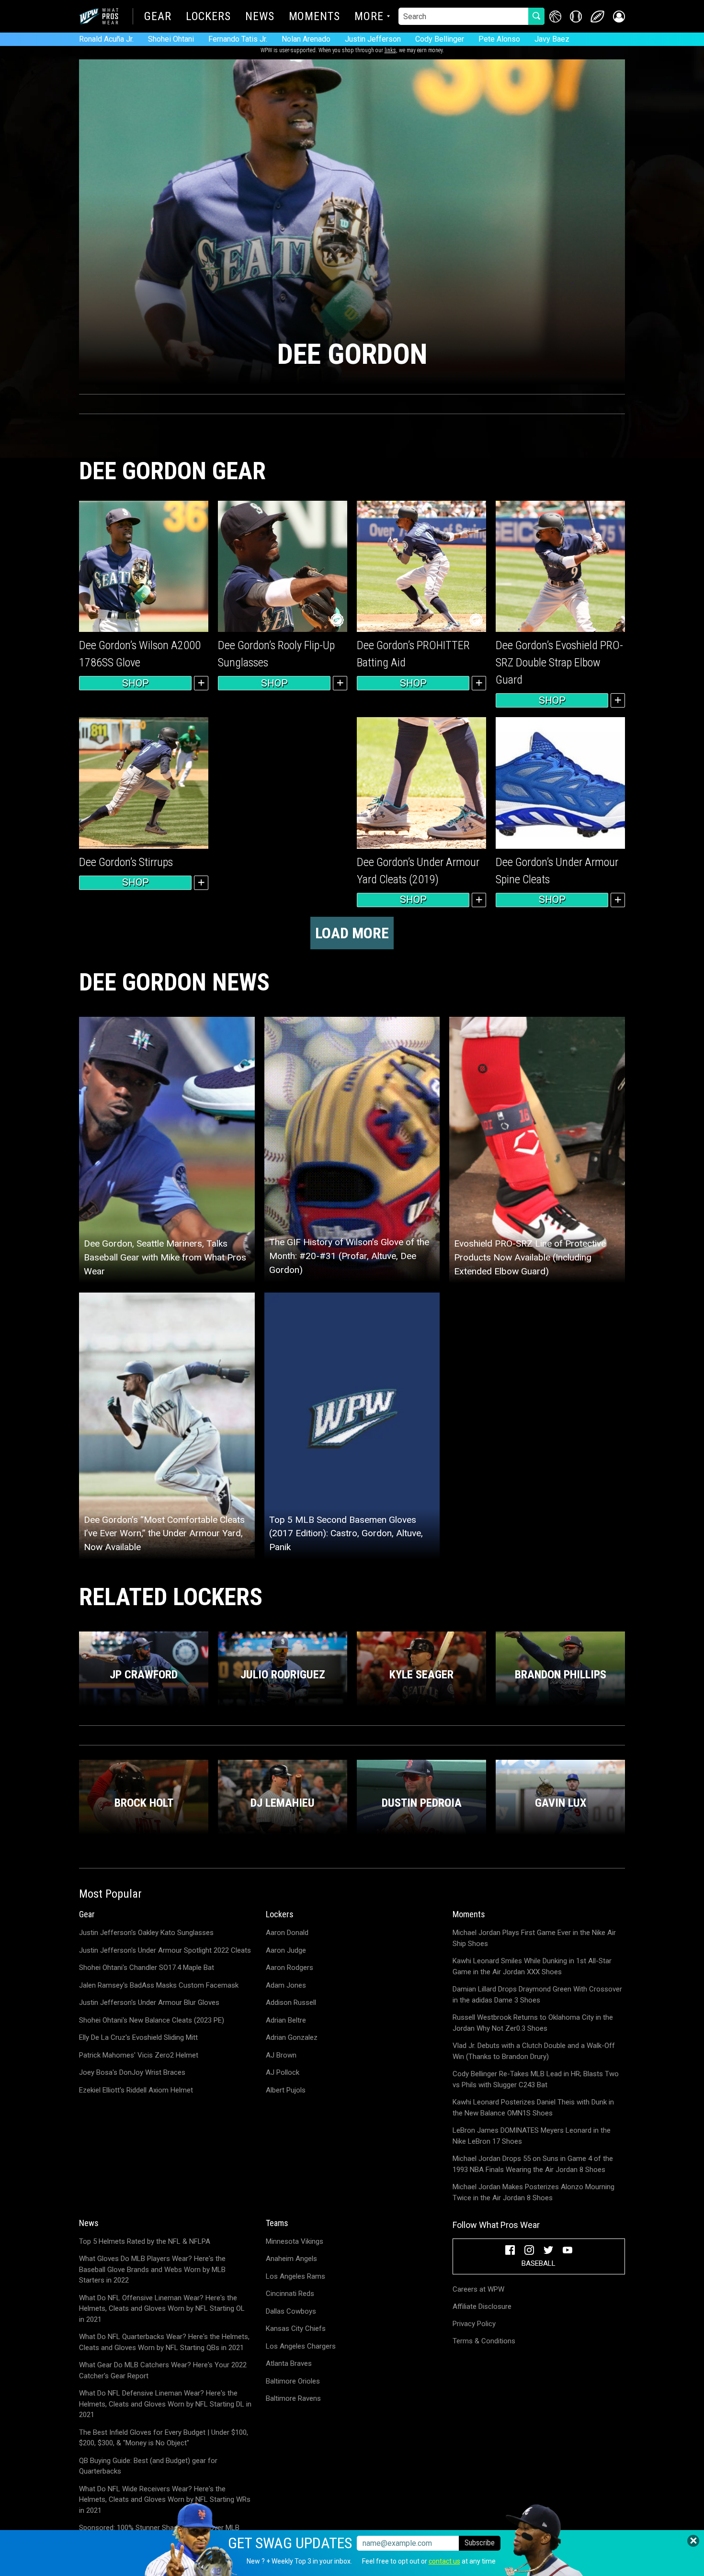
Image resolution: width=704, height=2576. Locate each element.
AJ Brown (281, 2055)
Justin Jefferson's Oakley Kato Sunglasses (146, 1933)
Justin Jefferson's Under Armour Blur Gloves (149, 2002)
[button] (619, 17)
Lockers (208, 17)
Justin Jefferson (373, 39)
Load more (352, 933)
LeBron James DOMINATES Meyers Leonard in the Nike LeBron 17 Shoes (532, 2136)
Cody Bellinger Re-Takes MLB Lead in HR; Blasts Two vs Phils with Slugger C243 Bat (536, 2079)
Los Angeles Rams (295, 2276)
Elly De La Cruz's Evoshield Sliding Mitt (138, 2037)
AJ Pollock (283, 2072)
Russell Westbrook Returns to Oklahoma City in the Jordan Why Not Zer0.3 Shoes (533, 2023)
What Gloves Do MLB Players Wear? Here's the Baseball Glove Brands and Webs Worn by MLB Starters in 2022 (152, 2269)
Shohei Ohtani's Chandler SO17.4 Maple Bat (147, 1968)
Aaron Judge (286, 1950)
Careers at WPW (478, 2289)
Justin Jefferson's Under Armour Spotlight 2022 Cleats (165, 1950)
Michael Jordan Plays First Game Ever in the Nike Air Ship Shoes (534, 1938)
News (260, 17)
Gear (158, 17)
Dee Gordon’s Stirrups (126, 862)
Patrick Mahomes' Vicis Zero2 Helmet (139, 2055)
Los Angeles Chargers (301, 2346)
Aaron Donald (287, 1933)
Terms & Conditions (484, 2341)
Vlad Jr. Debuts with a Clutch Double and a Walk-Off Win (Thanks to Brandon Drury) (534, 2051)
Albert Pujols (286, 2090)
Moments (314, 17)
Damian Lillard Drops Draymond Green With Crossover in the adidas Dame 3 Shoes (537, 1995)
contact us (444, 2561)
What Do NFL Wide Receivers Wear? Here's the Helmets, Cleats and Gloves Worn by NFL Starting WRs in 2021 (165, 2500)
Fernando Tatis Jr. (238, 39)
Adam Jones (286, 1985)
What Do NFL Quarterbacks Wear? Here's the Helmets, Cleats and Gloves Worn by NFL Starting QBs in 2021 (164, 2342)
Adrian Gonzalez (292, 2037)
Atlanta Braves (289, 2363)
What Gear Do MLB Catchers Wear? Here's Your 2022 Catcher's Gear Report (163, 2370)
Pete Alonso (499, 39)
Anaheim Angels (291, 2259)
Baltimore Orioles (293, 2381)
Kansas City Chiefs (296, 2329)
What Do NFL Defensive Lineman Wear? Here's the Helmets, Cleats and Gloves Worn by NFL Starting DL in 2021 (165, 2404)
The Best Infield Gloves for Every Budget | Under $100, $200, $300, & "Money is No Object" (164, 2438)
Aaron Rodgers (290, 1968)
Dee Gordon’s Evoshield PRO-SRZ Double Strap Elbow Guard (559, 663)
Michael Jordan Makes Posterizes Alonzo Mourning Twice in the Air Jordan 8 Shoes (534, 2192)
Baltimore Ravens (293, 2398)
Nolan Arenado (306, 39)
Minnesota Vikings (295, 2241)
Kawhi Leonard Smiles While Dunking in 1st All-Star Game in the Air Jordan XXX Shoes (532, 1966)
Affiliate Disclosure (482, 2306)
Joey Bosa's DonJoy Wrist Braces (132, 2072)
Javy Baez (552, 39)
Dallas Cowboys (291, 2311)
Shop (136, 683)
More (369, 17)
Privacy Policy (474, 2324)
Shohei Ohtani (171, 39)
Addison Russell (291, 2002)
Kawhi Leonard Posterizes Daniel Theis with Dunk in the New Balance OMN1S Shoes (533, 2108)
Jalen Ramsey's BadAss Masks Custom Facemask (159, 1985)
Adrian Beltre (286, 2020)
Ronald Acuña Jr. (106, 39)
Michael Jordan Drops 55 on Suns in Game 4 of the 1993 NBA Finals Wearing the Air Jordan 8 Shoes (533, 2164)
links (390, 50)
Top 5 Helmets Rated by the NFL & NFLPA (145, 2241)
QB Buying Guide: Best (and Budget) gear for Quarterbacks (148, 2466)
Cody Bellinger (440, 39)
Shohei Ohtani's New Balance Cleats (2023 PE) (152, 2020)
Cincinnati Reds (290, 2294)
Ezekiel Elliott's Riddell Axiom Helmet (136, 2090)
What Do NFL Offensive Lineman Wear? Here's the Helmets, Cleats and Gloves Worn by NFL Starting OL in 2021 (162, 2309)
